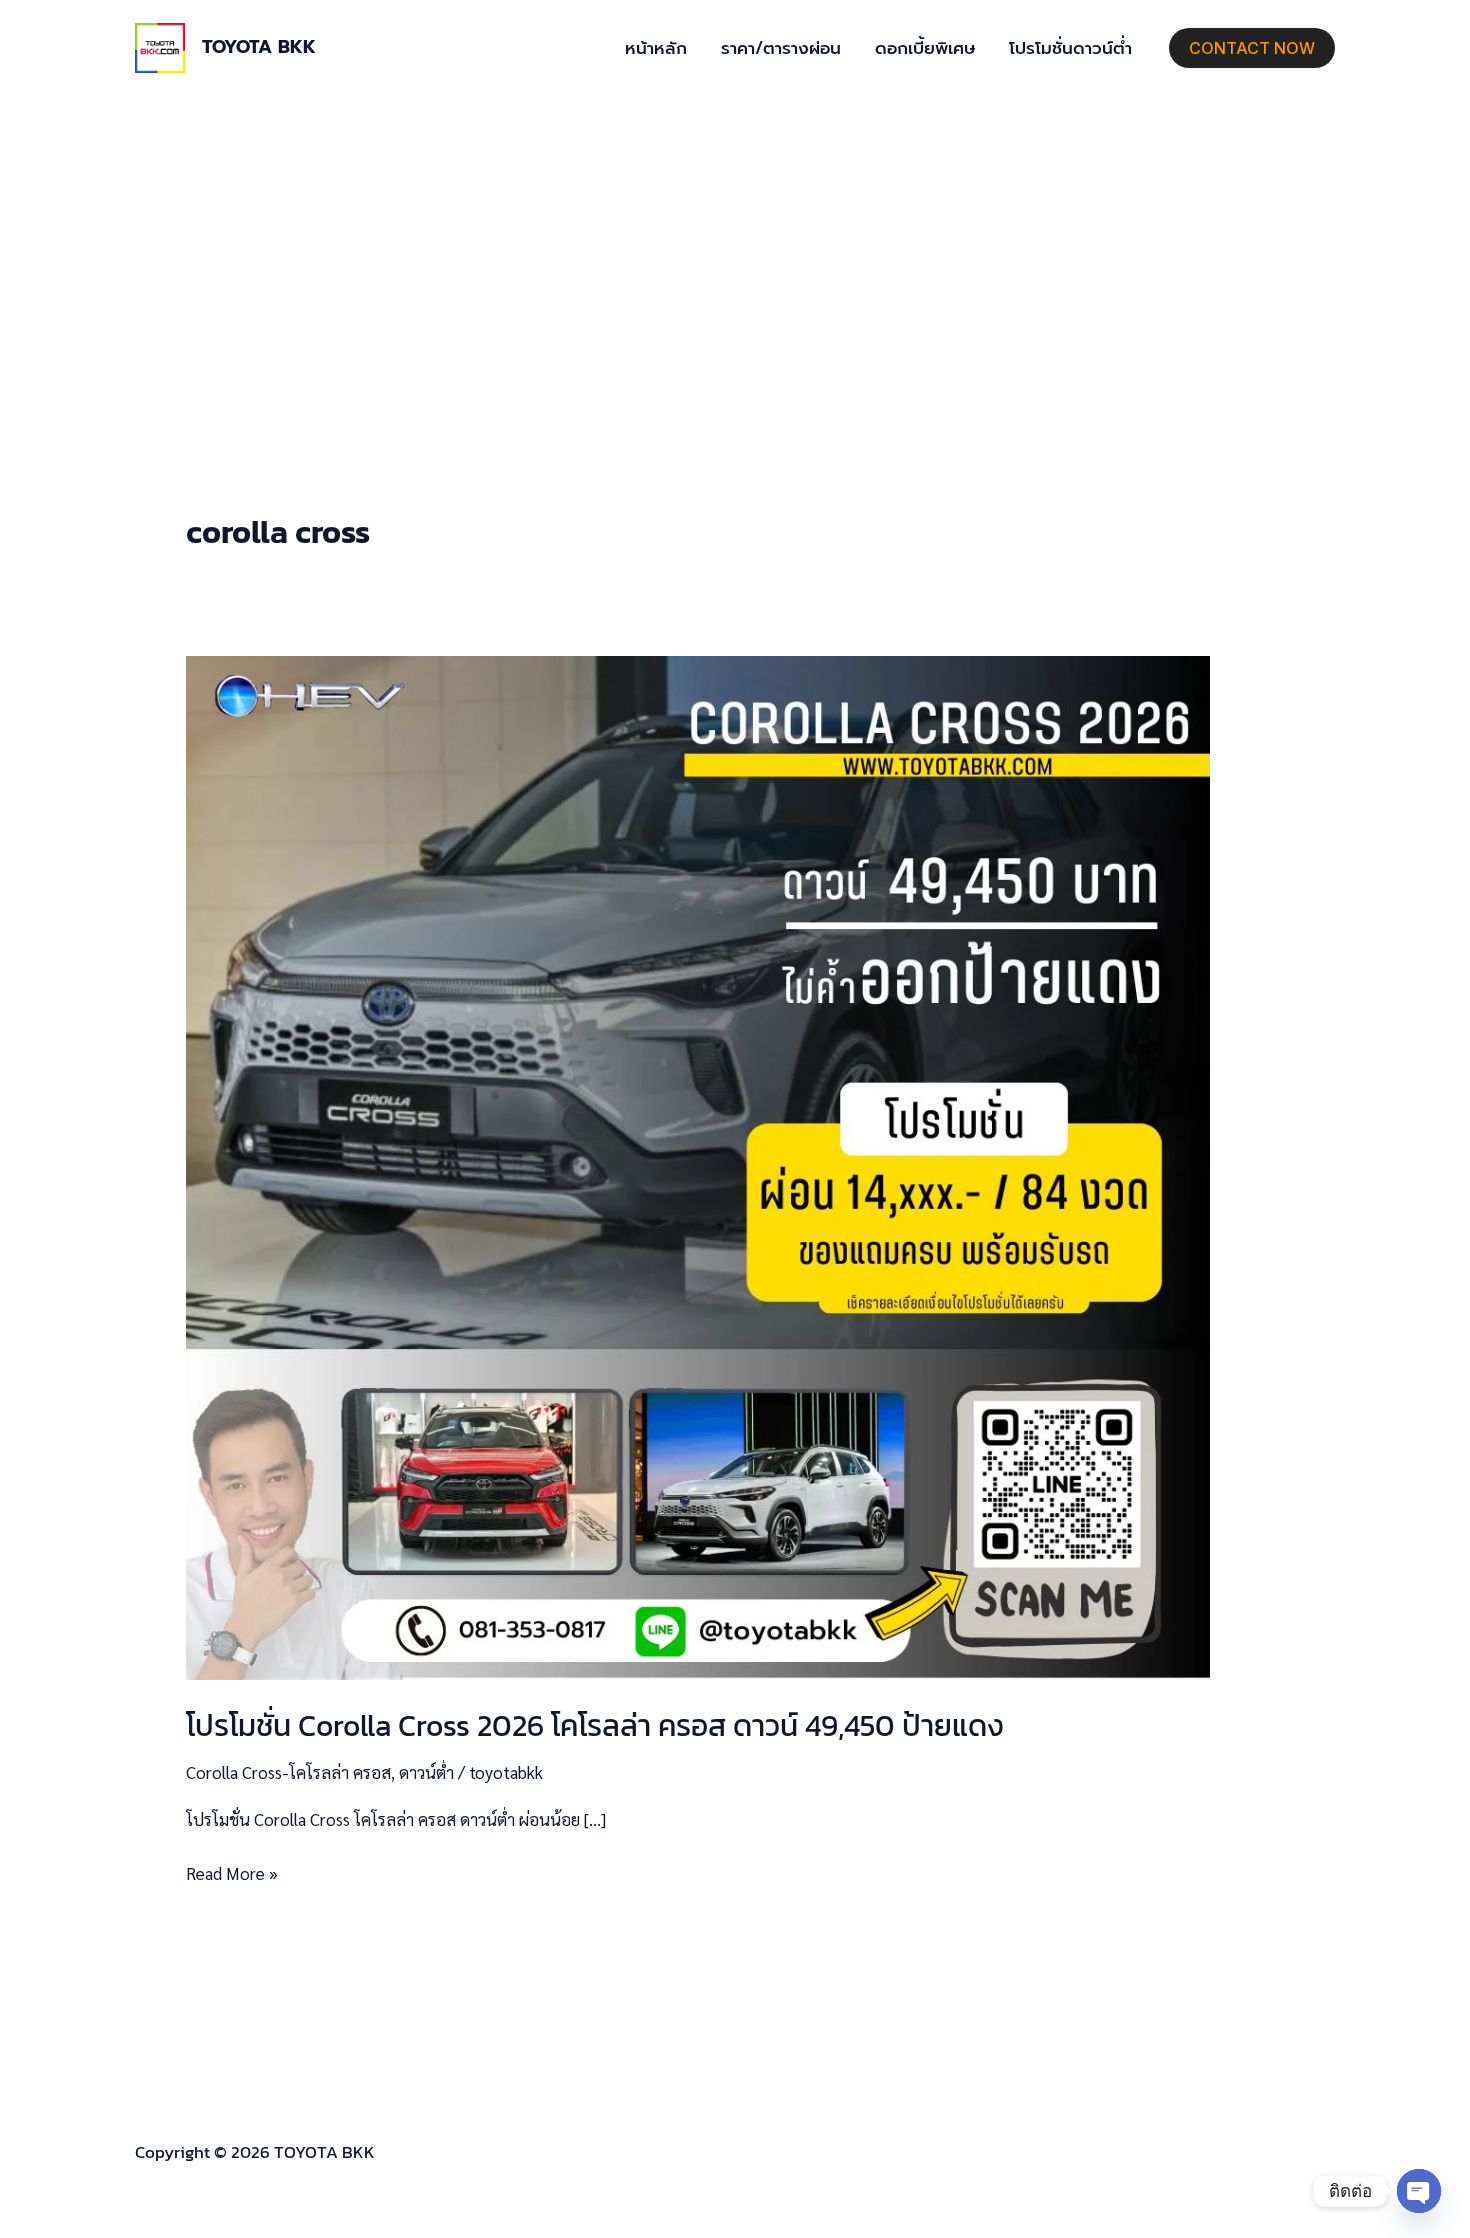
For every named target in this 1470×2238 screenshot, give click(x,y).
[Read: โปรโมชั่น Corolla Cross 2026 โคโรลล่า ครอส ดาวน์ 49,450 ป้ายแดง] (698, 1165)
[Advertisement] (735, 246)
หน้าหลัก (656, 48)
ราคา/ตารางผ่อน (781, 48)
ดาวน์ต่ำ (426, 1772)
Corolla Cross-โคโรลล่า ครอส (288, 1772)
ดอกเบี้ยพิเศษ (925, 48)
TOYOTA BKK (259, 47)
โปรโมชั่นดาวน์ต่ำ (1070, 48)
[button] (1252, 48)
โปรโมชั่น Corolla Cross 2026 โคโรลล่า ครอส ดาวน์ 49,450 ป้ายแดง (595, 1725)
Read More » (232, 1871)
